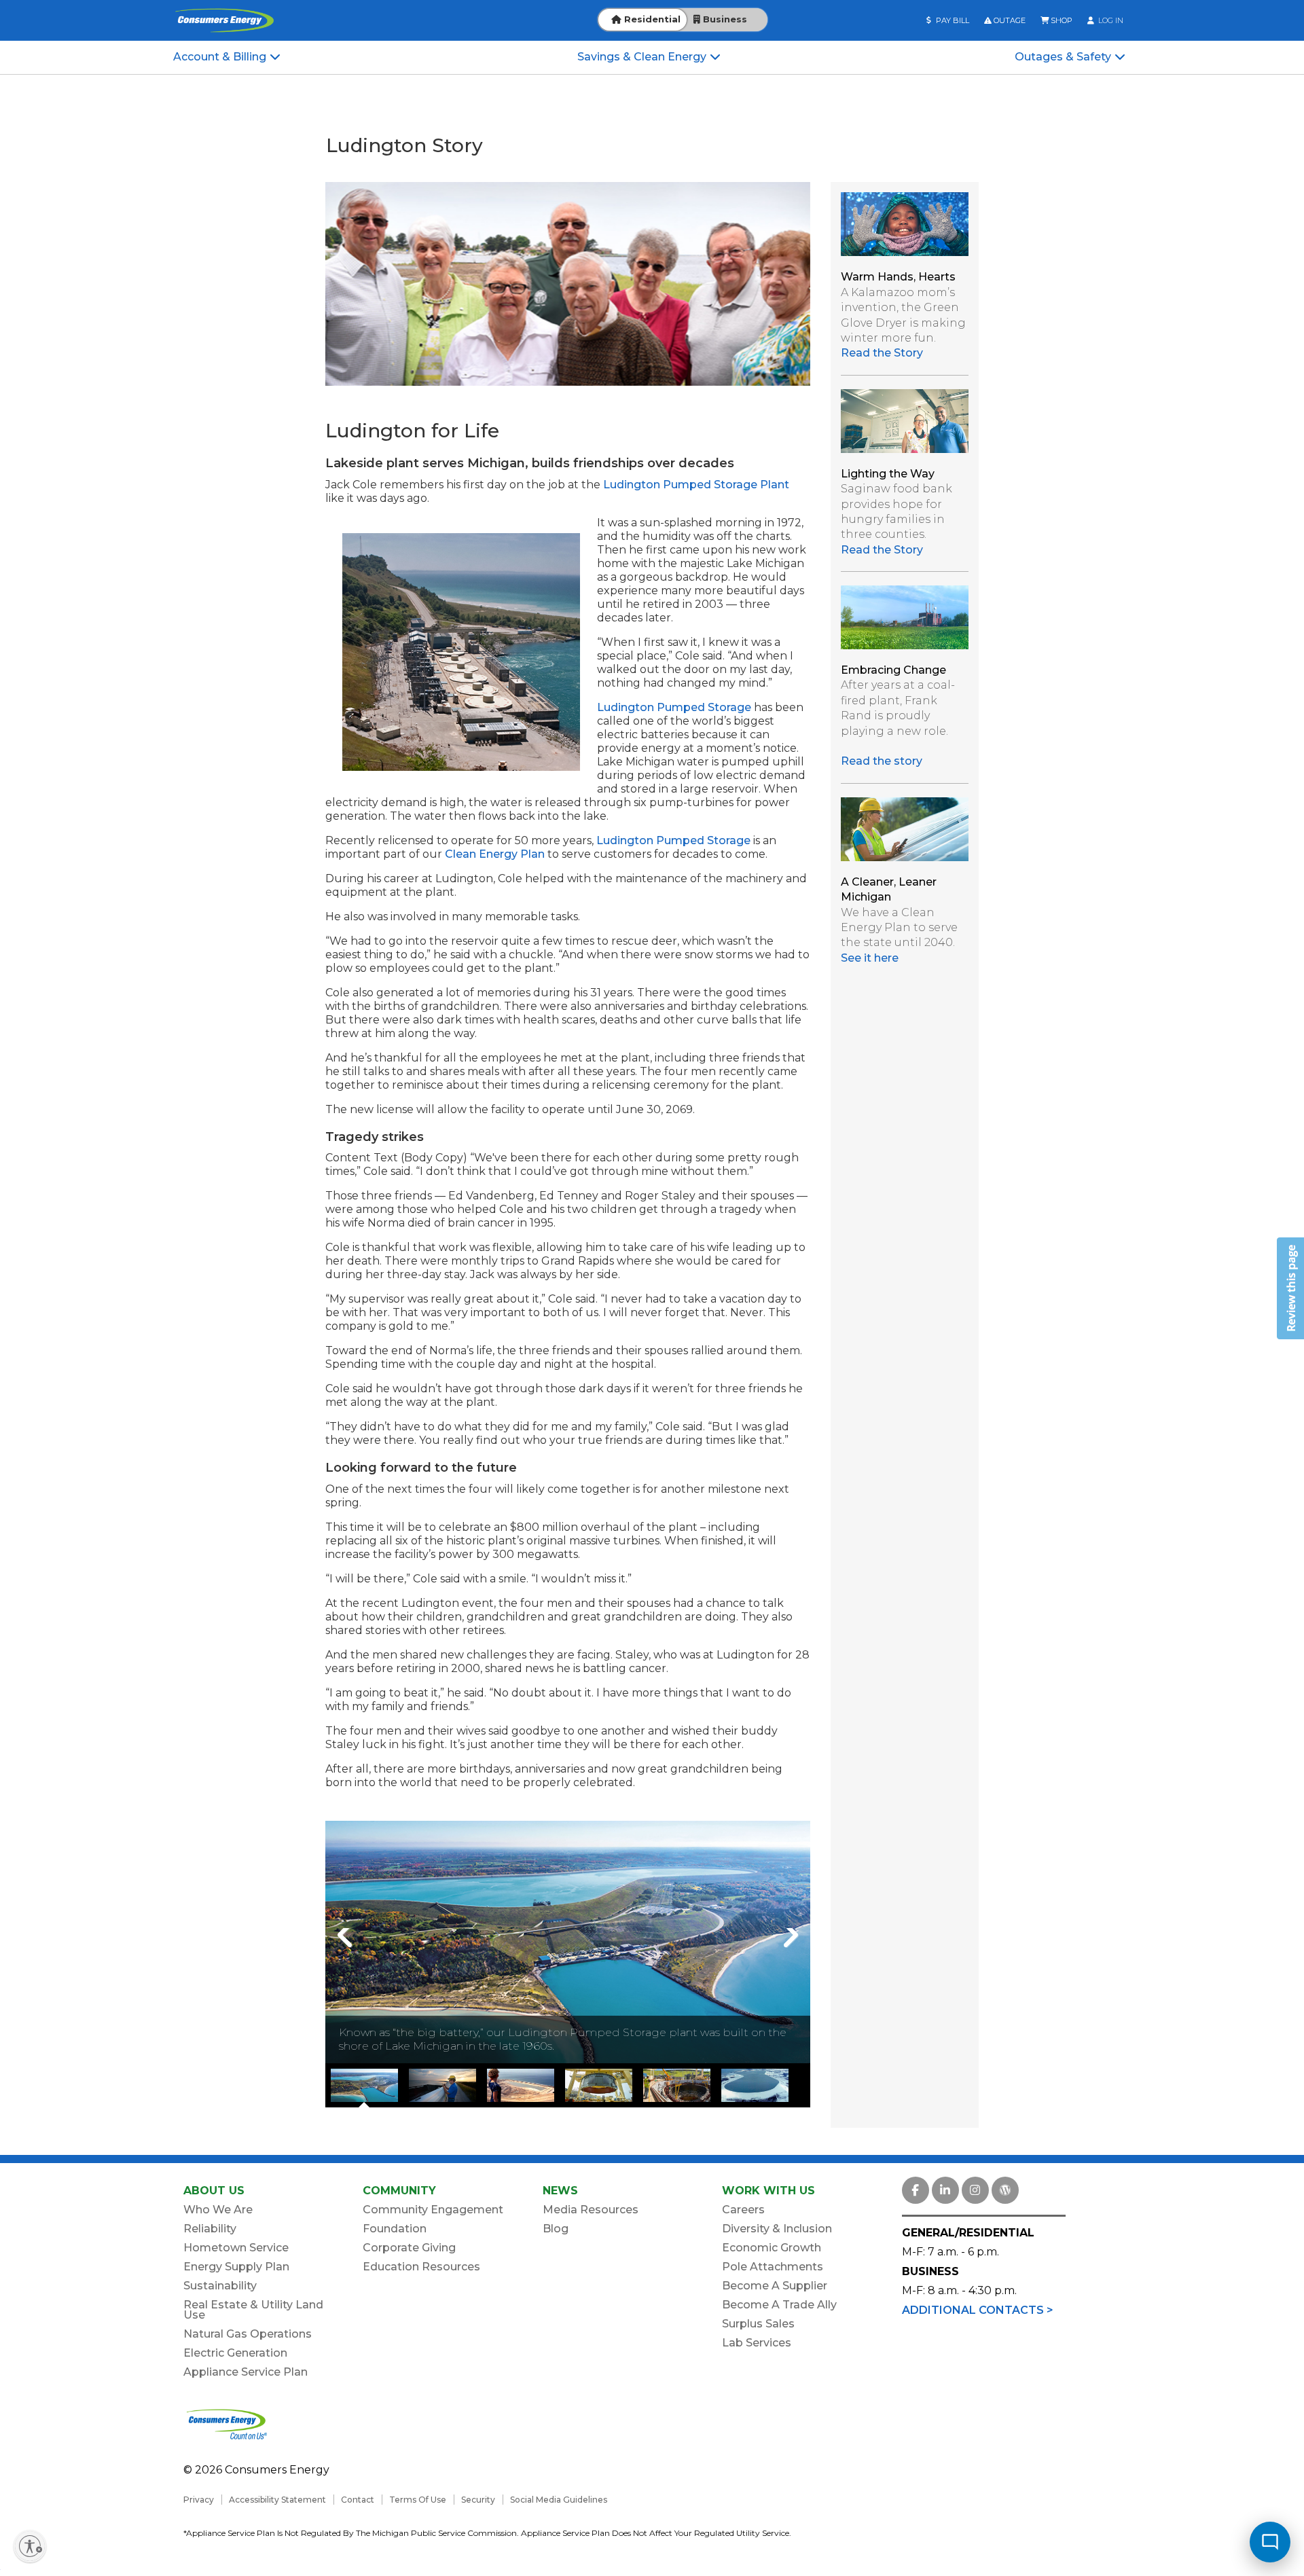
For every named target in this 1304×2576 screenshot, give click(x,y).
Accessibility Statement (277, 2500)
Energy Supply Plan (236, 2267)
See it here (870, 958)
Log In (1110, 20)
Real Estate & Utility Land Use (253, 2310)
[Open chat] (1270, 2542)
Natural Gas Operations (248, 2334)
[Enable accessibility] (30, 2546)
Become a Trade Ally (779, 2305)
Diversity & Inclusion (777, 2229)
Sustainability (220, 2286)
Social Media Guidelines (559, 2500)
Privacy (199, 2500)
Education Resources (421, 2267)
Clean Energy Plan (495, 854)
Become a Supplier (775, 2286)
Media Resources (591, 2210)
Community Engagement (433, 2210)
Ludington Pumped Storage (674, 707)
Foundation (395, 2229)
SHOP (1061, 20)
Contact (358, 2500)
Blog (556, 2229)
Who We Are (218, 2210)
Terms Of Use (418, 2500)
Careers (743, 2210)
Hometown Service (236, 2248)
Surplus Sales (758, 2324)
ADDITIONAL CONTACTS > (978, 2310)
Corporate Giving (409, 2248)
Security (478, 2500)
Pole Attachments (773, 2267)
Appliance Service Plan (246, 2372)
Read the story (882, 761)
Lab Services (757, 2343)
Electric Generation (235, 2353)
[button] (1290, 1288)
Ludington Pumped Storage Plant (696, 485)
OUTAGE (1009, 20)
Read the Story (882, 353)
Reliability (210, 2229)
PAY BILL (952, 20)
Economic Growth (772, 2248)
